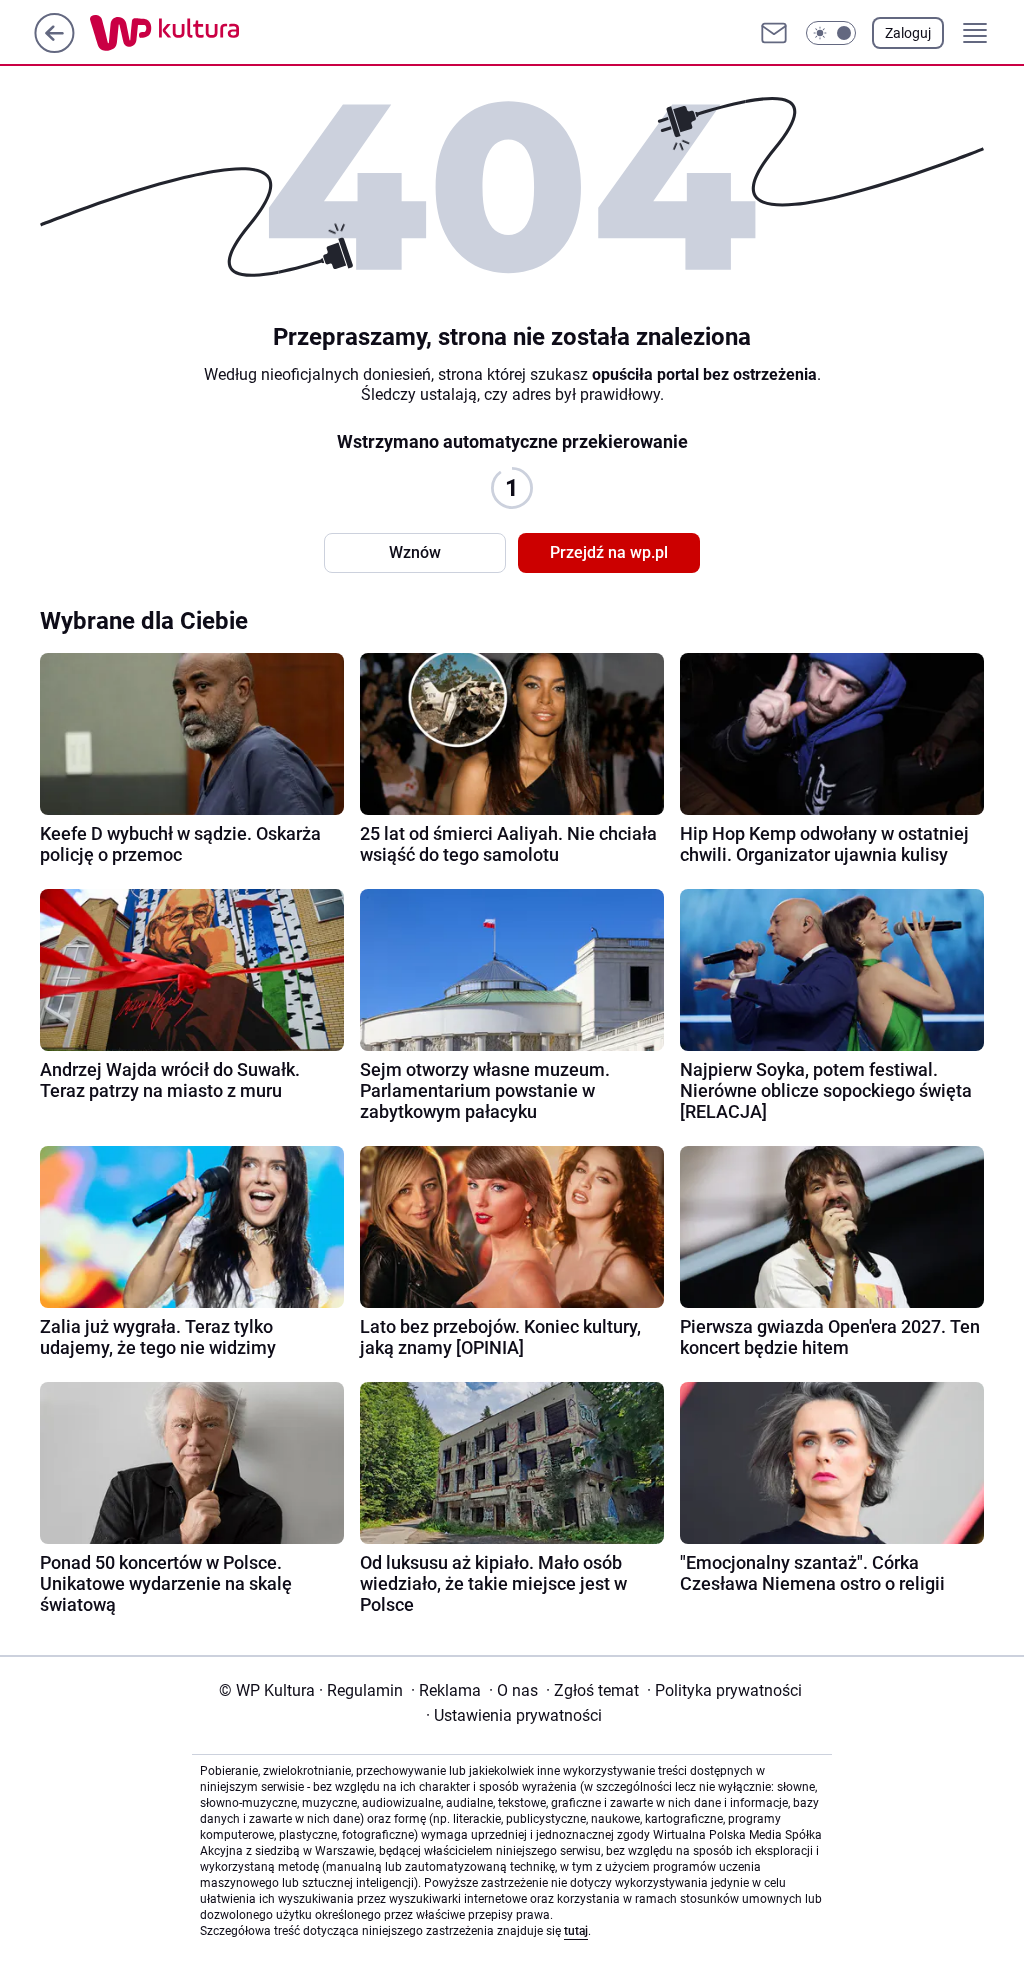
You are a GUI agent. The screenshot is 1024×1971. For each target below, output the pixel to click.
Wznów (415, 552)
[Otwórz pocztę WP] (774, 33)
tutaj (576, 1931)
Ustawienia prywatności (514, 1715)
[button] (831, 33)
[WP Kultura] (209, 33)
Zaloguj (908, 33)
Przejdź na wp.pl (609, 552)
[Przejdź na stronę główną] (54, 47)
